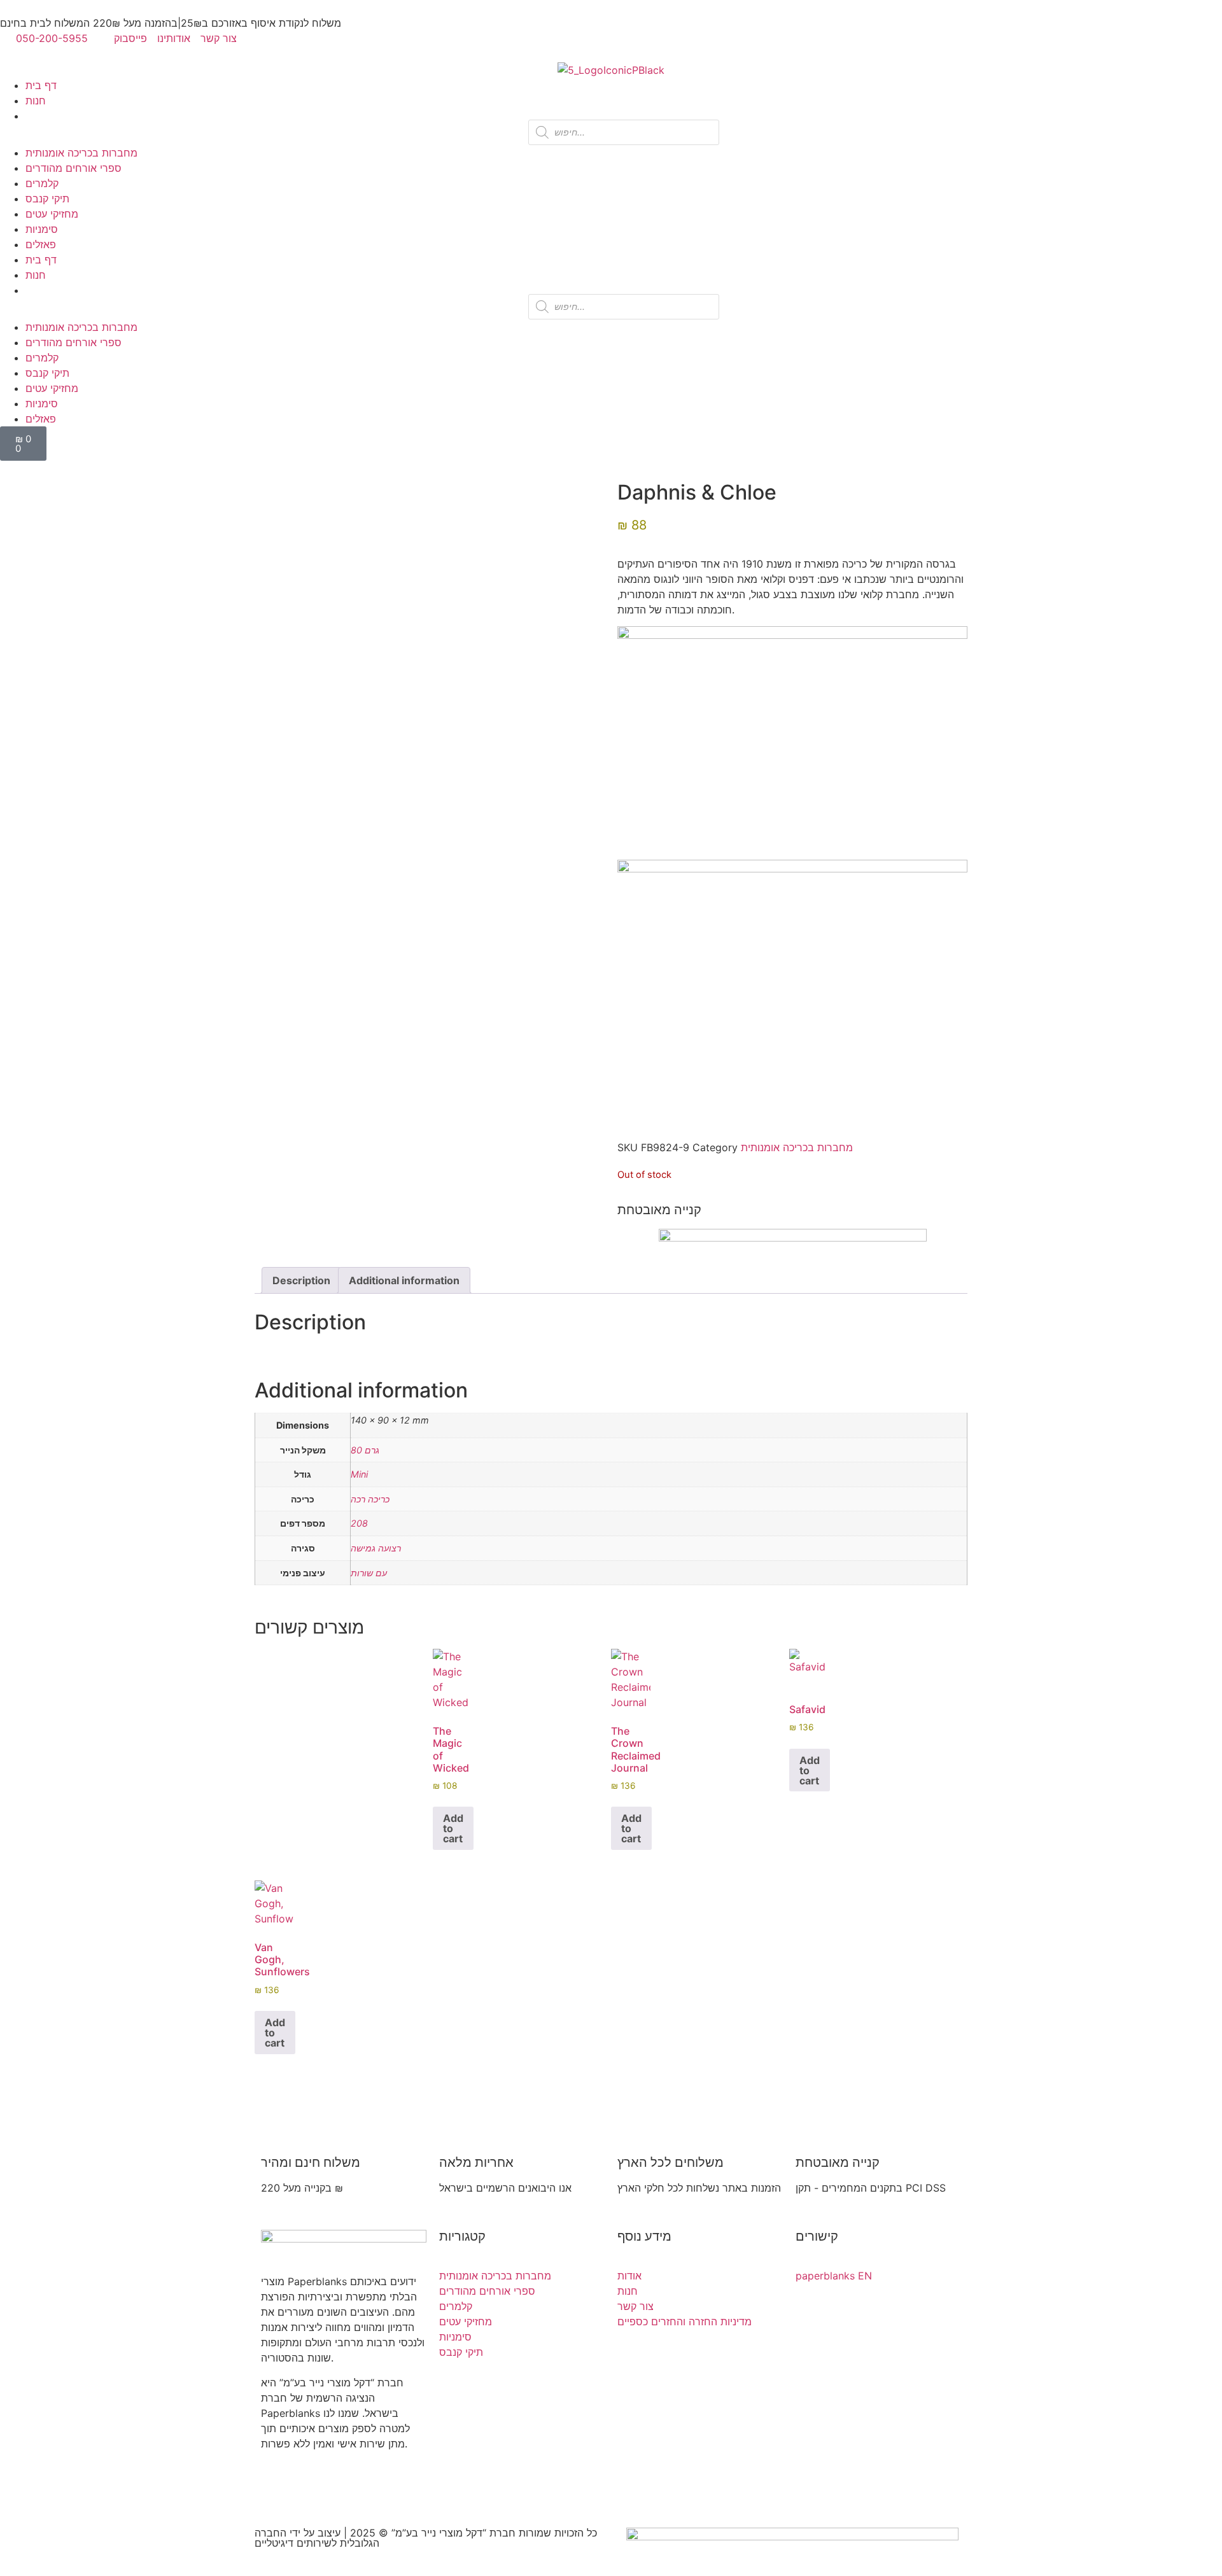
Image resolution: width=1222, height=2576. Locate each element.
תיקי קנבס (47, 199)
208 (359, 1523)
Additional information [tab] (404, 1280)
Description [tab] (301, 1280)
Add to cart (453, 1828)
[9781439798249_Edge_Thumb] (319, 698)
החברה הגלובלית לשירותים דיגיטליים (317, 2538)
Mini (359, 1474)
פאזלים (41, 244)
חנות (36, 101)
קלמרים (42, 183)
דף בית (41, 85)
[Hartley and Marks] (304, 682)
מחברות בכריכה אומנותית (81, 153)
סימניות (42, 229)
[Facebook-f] (277, 2489)
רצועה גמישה (376, 1548)
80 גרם (365, 1450)
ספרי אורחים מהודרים (74, 168)
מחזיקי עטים (52, 214)
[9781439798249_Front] (289, 667)
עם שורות (369, 1573)
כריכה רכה (370, 1499)
